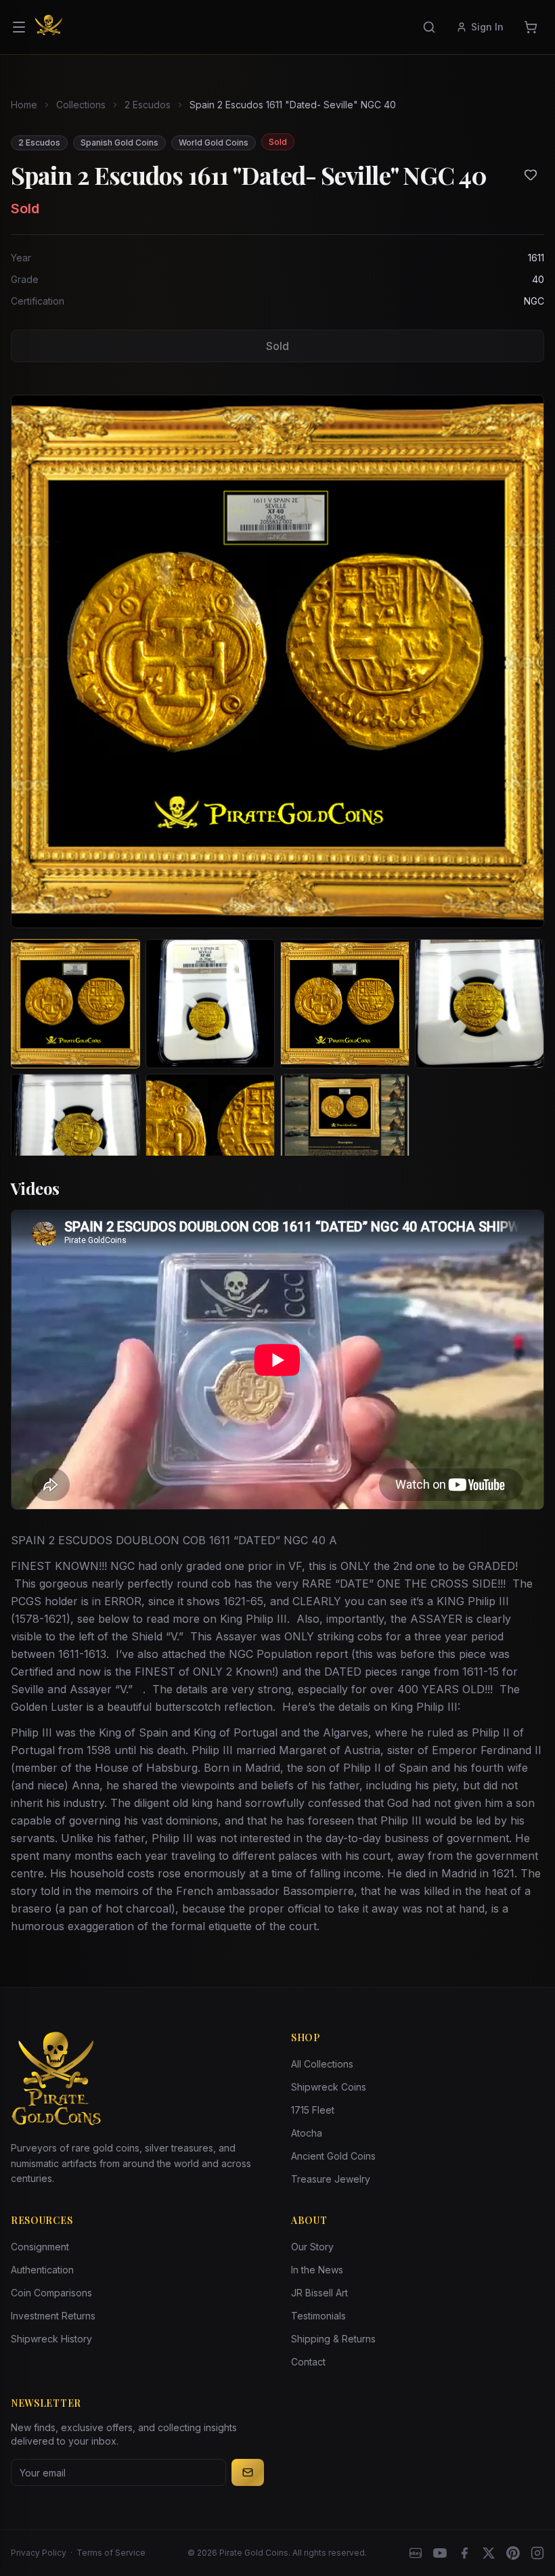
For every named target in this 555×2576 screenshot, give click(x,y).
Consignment (40, 2247)
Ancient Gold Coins (333, 2156)
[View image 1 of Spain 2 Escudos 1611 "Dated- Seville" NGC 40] (75, 1004)
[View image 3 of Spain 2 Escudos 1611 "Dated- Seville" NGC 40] (345, 1004)
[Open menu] (19, 27)
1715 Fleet (313, 2110)
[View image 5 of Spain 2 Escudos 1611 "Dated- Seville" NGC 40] (75, 1138)
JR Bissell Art (319, 2293)
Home (24, 105)
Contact (308, 2362)
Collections (81, 105)
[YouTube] (440, 2553)
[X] (489, 2553)
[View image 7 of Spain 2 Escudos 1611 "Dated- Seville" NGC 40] (345, 1138)
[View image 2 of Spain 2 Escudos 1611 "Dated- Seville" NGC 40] (210, 1004)
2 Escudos (148, 105)
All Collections (322, 2064)
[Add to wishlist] (531, 175)
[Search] (429, 27)
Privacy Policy (39, 2553)
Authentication (42, 2270)
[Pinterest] (513, 2553)
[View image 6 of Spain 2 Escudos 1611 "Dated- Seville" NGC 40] (210, 1138)
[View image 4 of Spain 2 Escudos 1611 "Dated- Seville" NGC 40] (480, 1004)
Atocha (307, 2133)
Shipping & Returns (333, 2339)
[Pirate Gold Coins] (49, 27)
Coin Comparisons (51, 2293)
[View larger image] (277, 661)
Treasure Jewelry (331, 2179)
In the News (317, 2270)
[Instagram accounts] (537, 2553)
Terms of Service (111, 2553)
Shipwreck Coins (329, 2087)
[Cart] (531, 27)
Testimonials (318, 2316)
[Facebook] (464, 2553)
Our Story (312, 2247)
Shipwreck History (51, 2339)
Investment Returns (53, 2316)
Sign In (487, 27)
